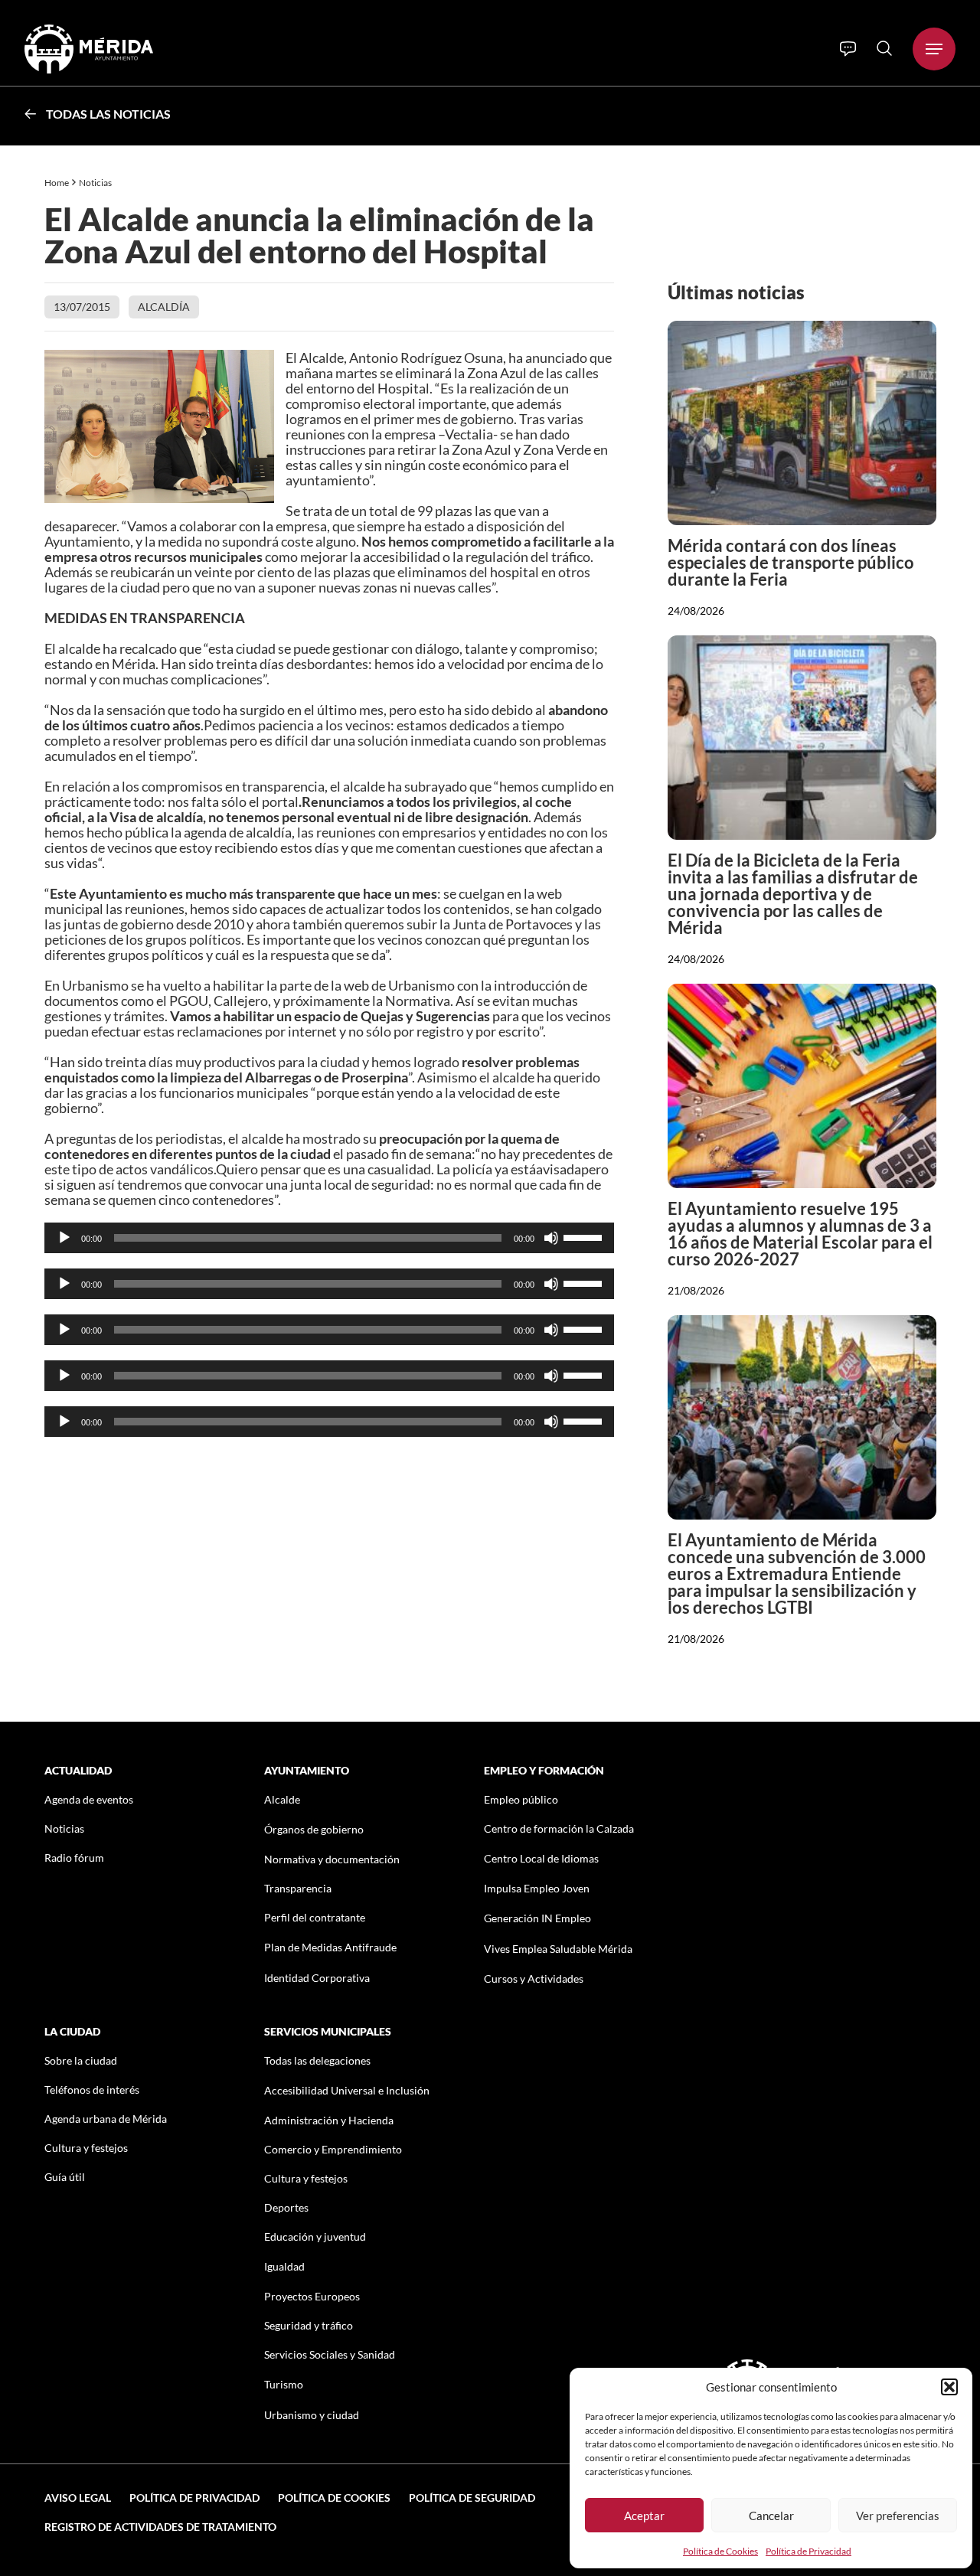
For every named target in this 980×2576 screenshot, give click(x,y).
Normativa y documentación (332, 1859)
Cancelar (771, 2516)
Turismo (284, 2384)
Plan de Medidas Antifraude (330, 1947)
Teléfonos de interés (92, 2090)
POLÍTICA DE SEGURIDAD (472, 2498)
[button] (949, 2387)
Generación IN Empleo (537, 1918)
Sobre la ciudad (81, 2060)
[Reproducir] (64, 1238)
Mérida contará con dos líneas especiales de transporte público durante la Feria (791, 562)
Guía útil (65, 2177)
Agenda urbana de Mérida (106, 2119)
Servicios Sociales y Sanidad (330, 2354)
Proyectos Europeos (312, 2296)
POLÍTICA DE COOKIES (334, 2498)
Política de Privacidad (808, 2551)
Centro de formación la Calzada (559, 1828)
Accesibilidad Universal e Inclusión (347, 2090)
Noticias (96, 183)
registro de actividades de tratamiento (160, 2527)
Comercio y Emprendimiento (333, 2149)
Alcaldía (164, 307)
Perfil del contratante (315, 1917)
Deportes (286, 2207)
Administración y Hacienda (329, 2120)
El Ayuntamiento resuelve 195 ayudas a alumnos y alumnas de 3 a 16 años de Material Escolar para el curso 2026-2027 (800, 1234)
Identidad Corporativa (317, 1978)
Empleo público (521, 1799)
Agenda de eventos (89, 1799)
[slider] (585, 1236)
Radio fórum (74, 1858)
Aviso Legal (78, 2498)
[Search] (884, 48)
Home (57, 183)
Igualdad (284, 2266)
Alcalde (282, 1799)
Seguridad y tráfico (309, 2325)
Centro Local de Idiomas (541, 1858)
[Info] (848, 49)
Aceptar (644, 2516)
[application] (330, 1238)
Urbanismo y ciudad (312, 2415)
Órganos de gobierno (314, 1829)
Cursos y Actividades (534, 1979)
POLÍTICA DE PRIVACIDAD (194, 2498)
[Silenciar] (551, 1238)
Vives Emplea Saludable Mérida (558, 1949)
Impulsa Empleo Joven (537, 1888)
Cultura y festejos (86, 2148)
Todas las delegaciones (317, 2060)
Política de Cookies (720, 2551)
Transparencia (298, 1888)
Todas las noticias (108, 114)
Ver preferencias (898, 2516)
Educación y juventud (315, 2236)
